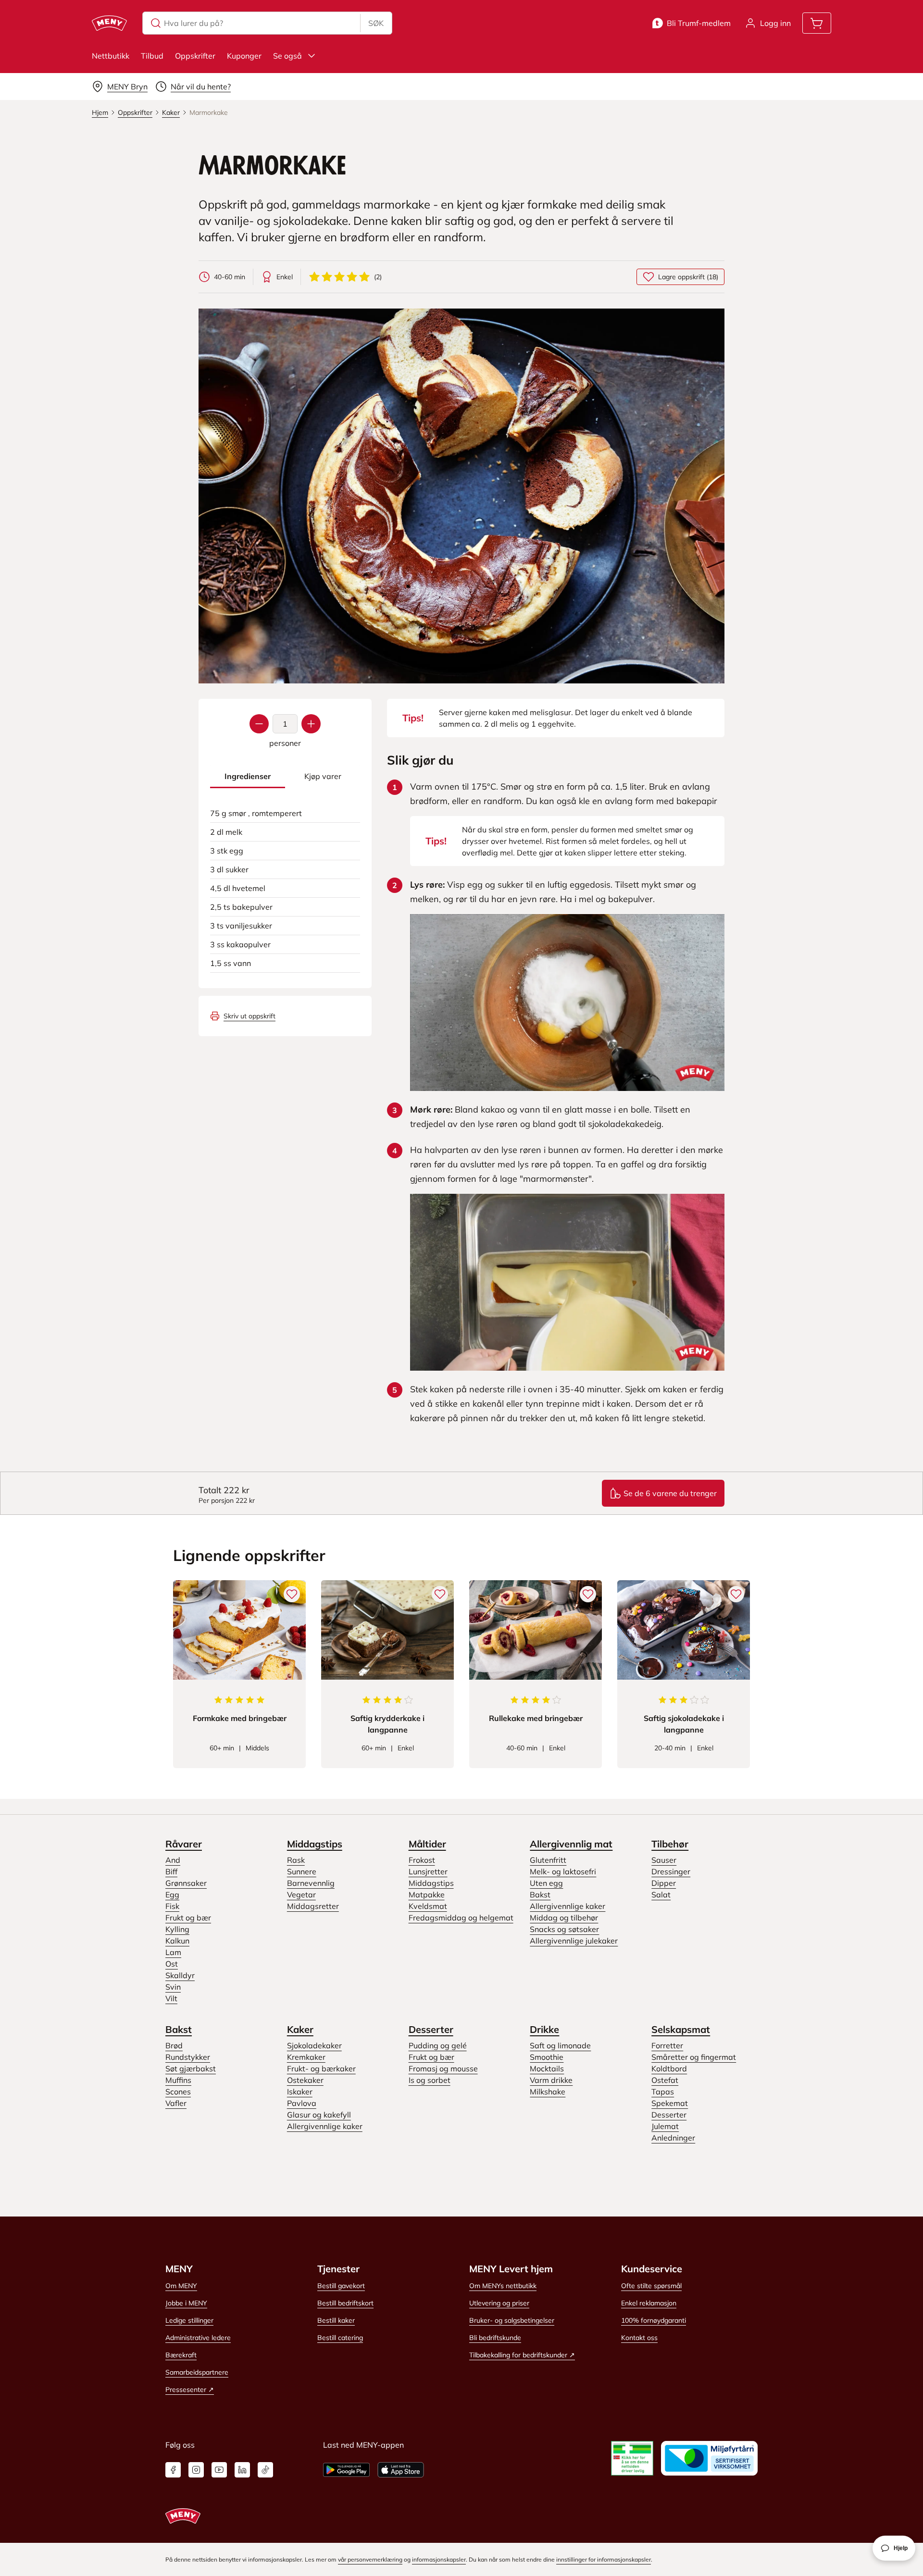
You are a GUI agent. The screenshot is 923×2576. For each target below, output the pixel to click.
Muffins (178, 2080)
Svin (173, 1987)
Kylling (177, 1929)
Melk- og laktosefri (563, 1871)
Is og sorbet (430, 2080)
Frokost (422, 1860)
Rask (296, 1860)
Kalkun (177, 1941)
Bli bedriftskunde (495, 2338)
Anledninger (673, 2138)
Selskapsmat (681, 2029)
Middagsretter (313, 1906)
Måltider (427, 1844)
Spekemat (670, 2103)
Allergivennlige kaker (568, 1906)
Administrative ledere (198, 2338)
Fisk (172, 1906)
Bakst (540, 1895)
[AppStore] (401, 2470)
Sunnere (302, 1871)
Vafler (176, 2103)
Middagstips (315, 1844)
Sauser (664, 1860)
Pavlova (302, 2103)
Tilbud (152, 56)
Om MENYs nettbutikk (503, 2286)
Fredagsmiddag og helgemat (461, 1918)
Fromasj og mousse (443, 2068)
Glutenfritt (548, 1860)
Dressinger (671, 1871)
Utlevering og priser (499, 2303)
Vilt (171, 1998)
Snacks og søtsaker (564, 1929)
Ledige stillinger (189, 2320)
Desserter (431, 2029)
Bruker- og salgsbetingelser (512, 2320)
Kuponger (244, 56)
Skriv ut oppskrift (249, 1016)
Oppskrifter (195, 56)
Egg (172, 1895)
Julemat (665, 2126)
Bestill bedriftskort (345, 2303)
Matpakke (427, 1895)
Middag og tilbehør (564, 1918)
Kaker (300, 2029)
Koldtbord (669, 2068)
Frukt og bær (188, 1918)
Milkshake (548, 2092)
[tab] (248, 776)
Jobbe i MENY (186, 2303)
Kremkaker (306, 2057)
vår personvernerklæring (370, 2559)
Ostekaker (305, 2080)
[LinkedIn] (242, 2470)
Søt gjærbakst (191, 2068)
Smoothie (547, 2057)
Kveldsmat (428, 1906)
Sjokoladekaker (314, 2045)
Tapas (663, 2092)
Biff (171, 1871)
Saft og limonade (560, 2045)
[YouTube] (219, 2470)
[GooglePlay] (346, 2470)
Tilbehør (670, 1844)
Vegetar (301, 1895)
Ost (172, 1964)
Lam (173, 1952)
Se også (287, 56)
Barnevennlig (311, 1883)
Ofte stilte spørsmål (651, 2286)
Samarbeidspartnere (197, 2372)
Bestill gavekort (341, 2286)
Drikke (544, 2029)
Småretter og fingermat (694, 2057)
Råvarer (184, 1844)
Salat (661, 1895)
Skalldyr (180, 1975)
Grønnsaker (186, 1883)
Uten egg (546, 1883)
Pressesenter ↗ (190, 2390)
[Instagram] (196, 2470)
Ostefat (665, 2080)
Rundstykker (188, 2057)
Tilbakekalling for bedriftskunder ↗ (522, 2355)
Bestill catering (340, 2338)
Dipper (664, 1883)
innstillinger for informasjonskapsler (604, 2559)
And (173, 1860)
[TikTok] (265, 2470)
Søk (376, 23)
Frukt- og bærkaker (321, 2068)
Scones (178, 2092)
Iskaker (300, 2092)
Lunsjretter (428, 1871)
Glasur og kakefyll (319, 2115)
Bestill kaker (336, 2320)
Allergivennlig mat (571, 1844)
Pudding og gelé (438, 2045)
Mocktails (547, 2068)
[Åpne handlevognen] (817, 23)
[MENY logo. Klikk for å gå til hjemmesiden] (109, 23)
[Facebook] (173, 2470)
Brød (174, 2045)
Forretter (667, 2045)
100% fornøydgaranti (654, 2320)
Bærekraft (181, 2355)
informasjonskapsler (439, 2559)
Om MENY (181, 2286)
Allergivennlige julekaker (574, 1941)
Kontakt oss (639, 2338)
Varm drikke (551, 2080)
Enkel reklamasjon (649, 2303)
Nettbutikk (111, 56)
